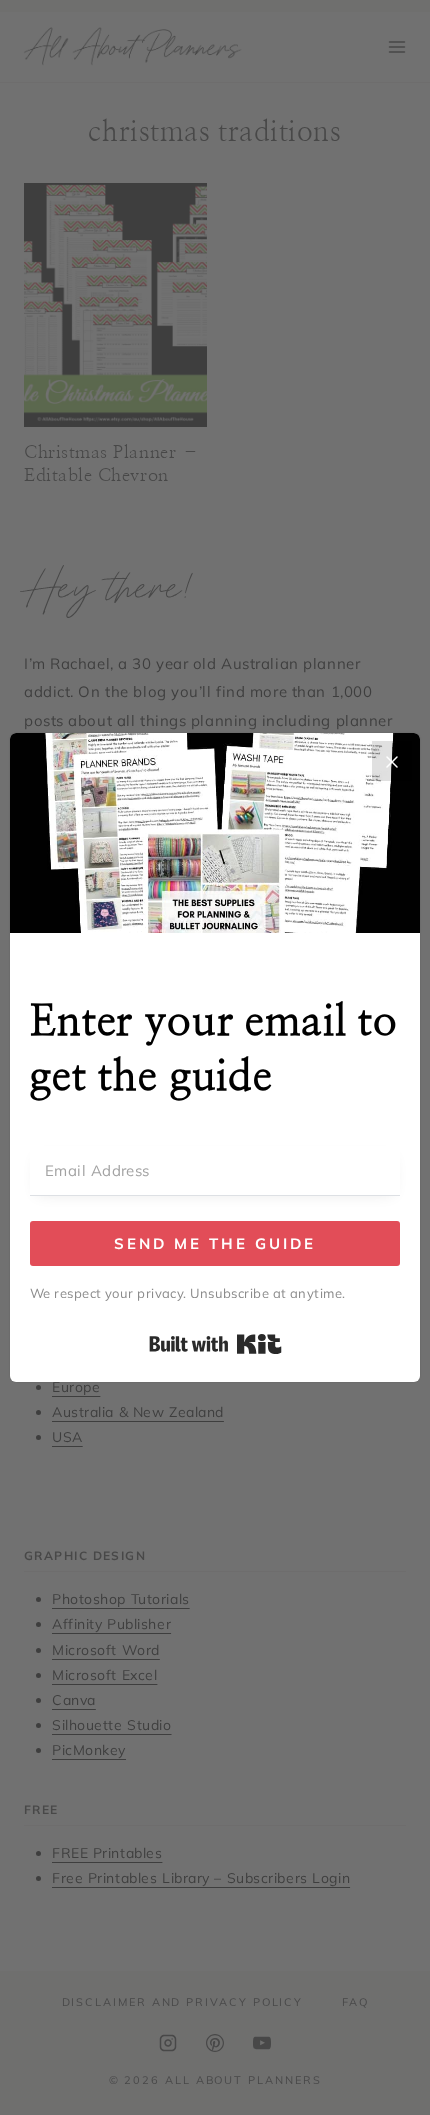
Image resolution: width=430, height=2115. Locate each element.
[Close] (392, 761)
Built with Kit (215, 1344)
